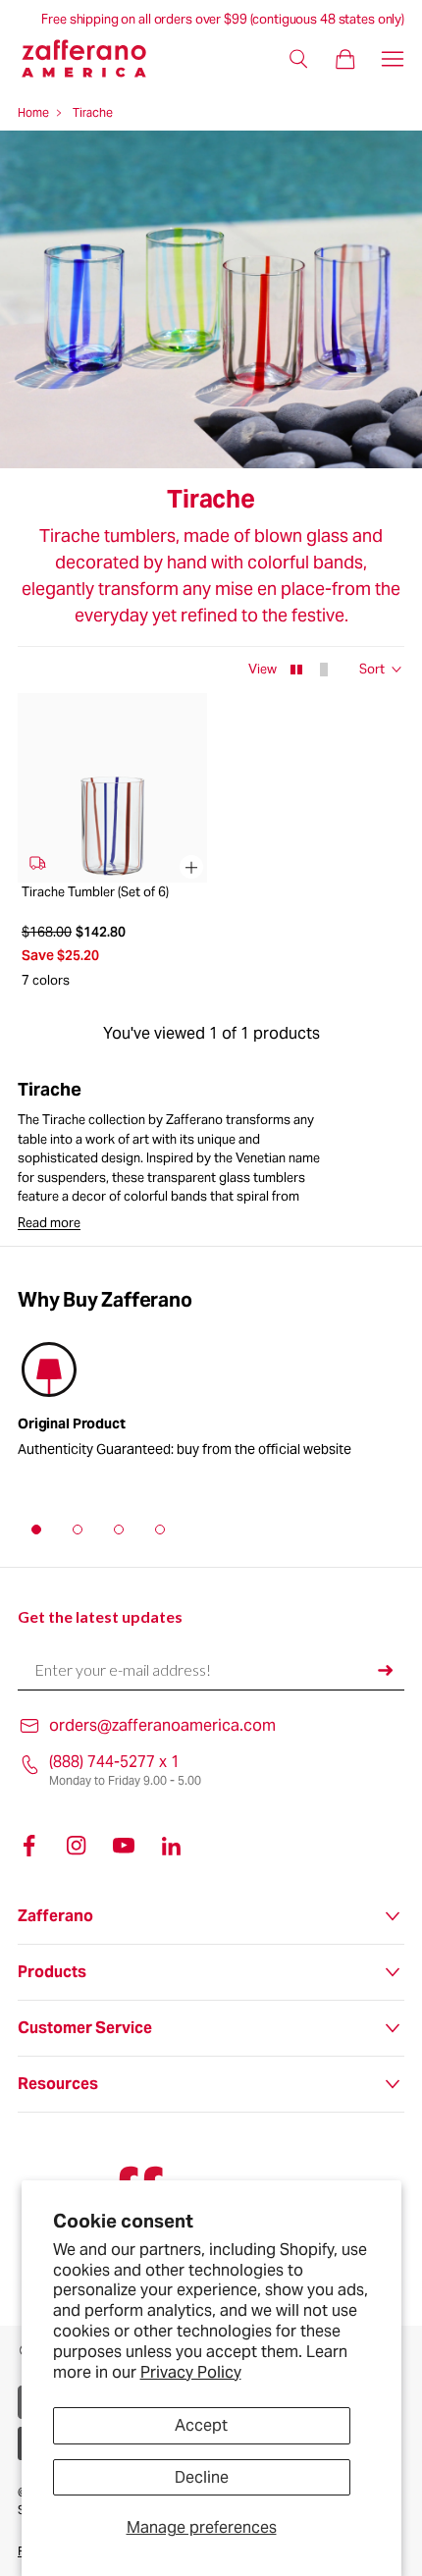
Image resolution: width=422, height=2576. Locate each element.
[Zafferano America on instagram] (77, 1846)
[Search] (298, 59)
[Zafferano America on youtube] (124, 1846)
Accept (201, 2425)
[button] (36, 1529)
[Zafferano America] (96, 58)
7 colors (46, 980)
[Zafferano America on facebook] (29, 1846)
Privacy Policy (191, 2372)
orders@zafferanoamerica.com (162, 1725)
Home (33, 112)
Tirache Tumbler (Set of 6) (95, 892)
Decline (202, 2477)
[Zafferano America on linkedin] (171, 1846)
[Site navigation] (393, 59)
